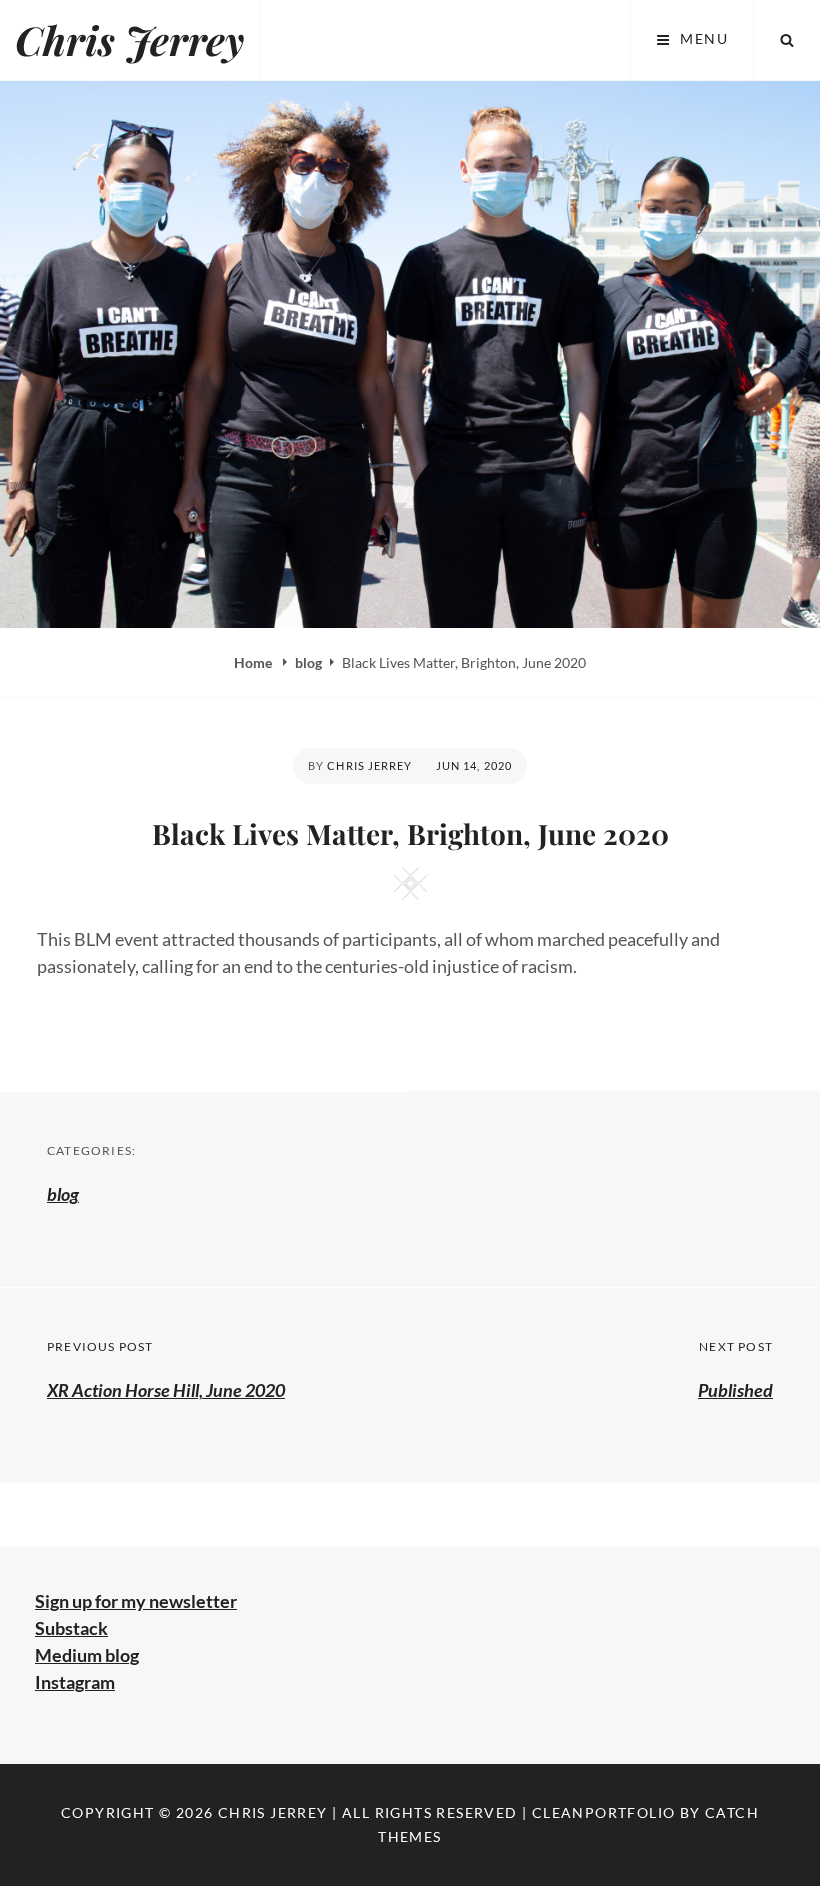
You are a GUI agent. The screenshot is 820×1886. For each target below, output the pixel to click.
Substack (71, 1628)
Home (254, 662)
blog (308, 662)
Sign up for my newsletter (136, 1601)
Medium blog (87, 1655)
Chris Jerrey (129, 39)
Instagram (75, 1682)
